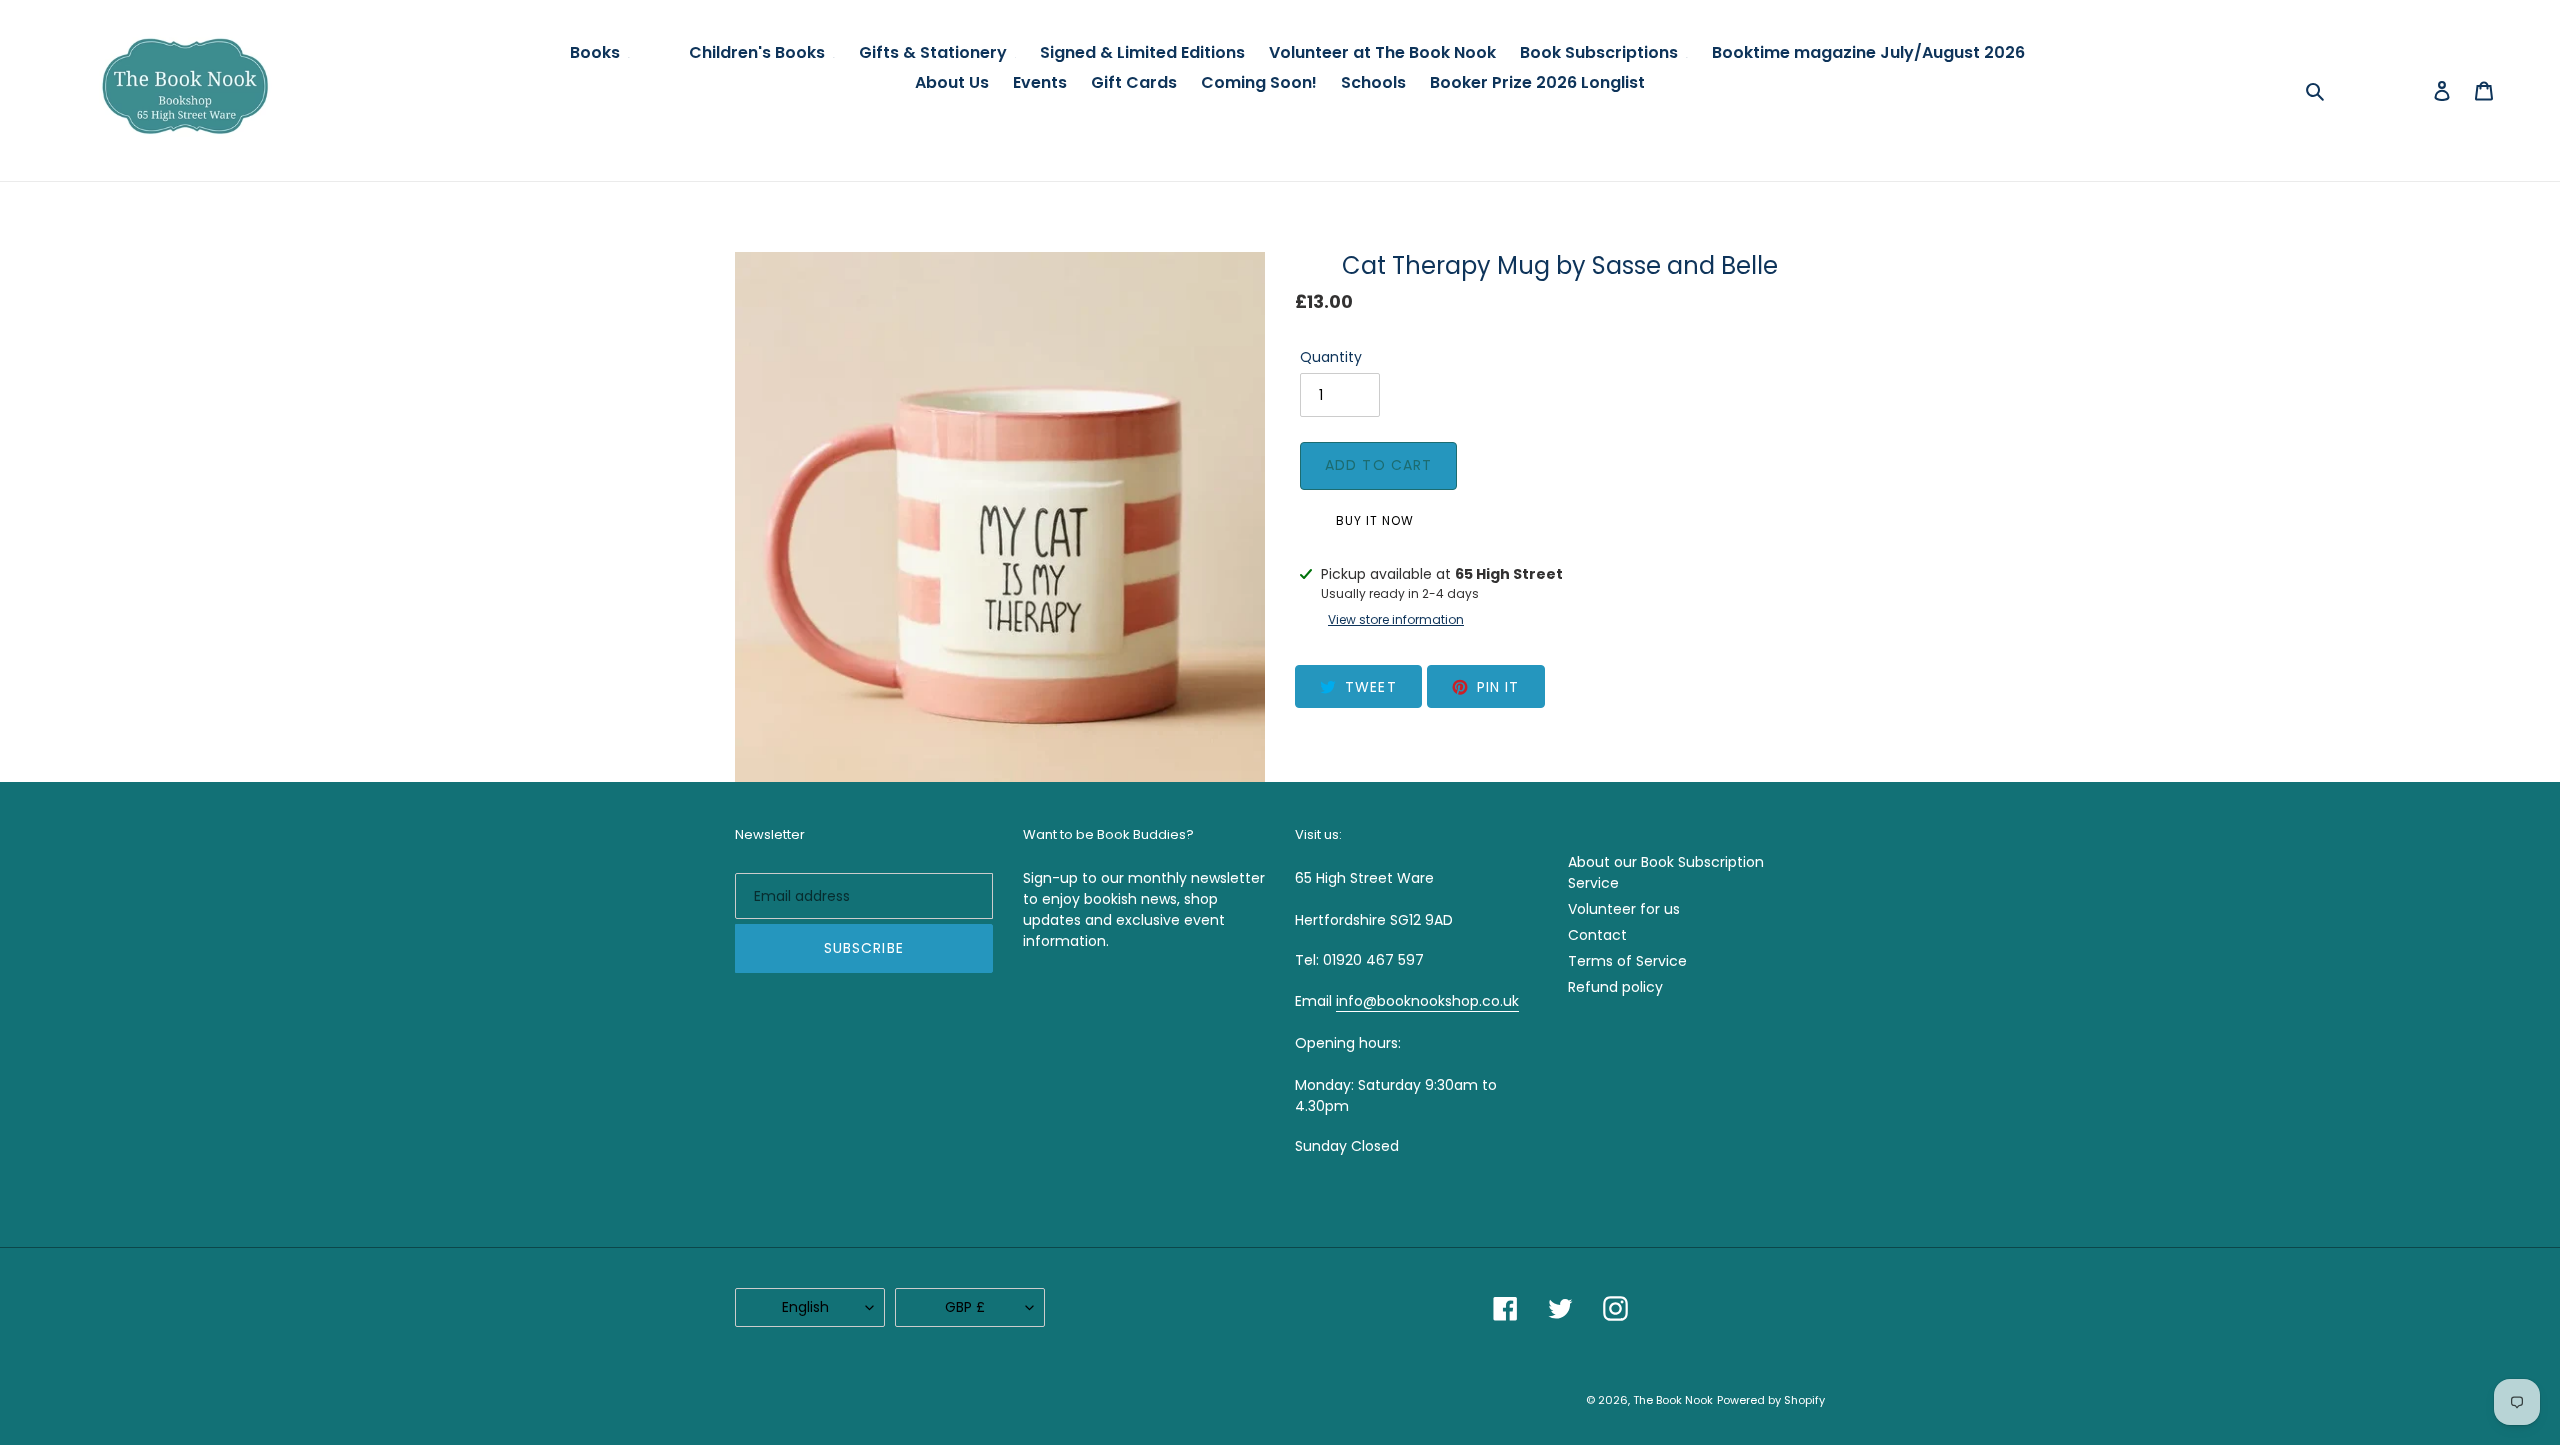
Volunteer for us (1624, 909)
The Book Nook (1673, 1400)
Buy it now (1375, 520)
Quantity (1331, 357)
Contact (1597, 935)
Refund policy (1615, 987)
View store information (1396, 619)
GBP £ (965, 1307)
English (805, 1307)
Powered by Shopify (1771, 1400)
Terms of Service (1627, 961)
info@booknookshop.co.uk (1427, 1001)
